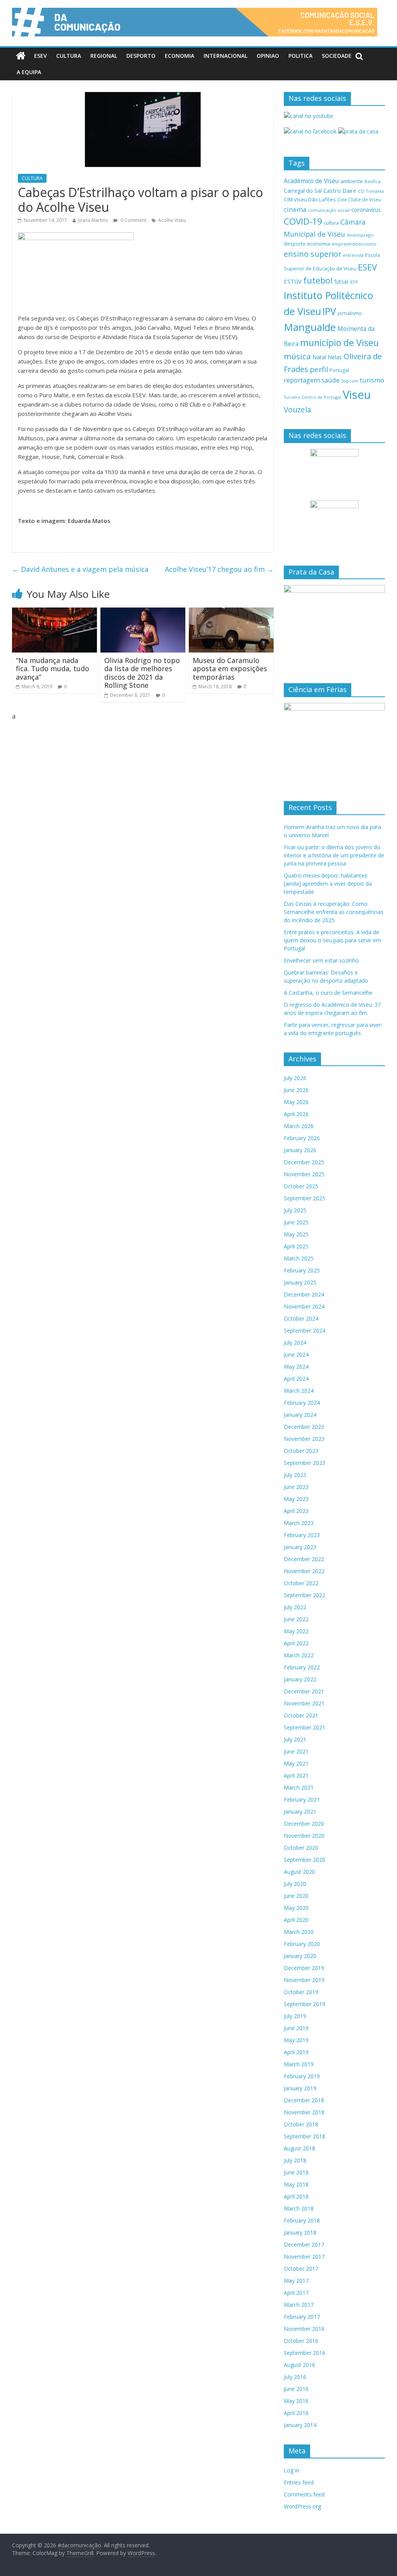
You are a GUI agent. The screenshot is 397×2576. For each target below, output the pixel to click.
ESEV (41, 56)
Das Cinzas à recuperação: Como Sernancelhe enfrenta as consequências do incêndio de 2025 (334, 912)
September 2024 (305, 1330)
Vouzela (298, 410)
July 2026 (295, 1078)
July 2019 (295, 2016)
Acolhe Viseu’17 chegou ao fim (219, 569)
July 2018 (295, 2160)
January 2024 (300, 1415)
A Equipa (29, 72)
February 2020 (302, 1944)
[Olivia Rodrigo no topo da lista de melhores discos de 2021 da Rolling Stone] (143, 612)
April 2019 (296, 2052)
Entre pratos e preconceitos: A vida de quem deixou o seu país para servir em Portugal (332, 940)
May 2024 (296, 1367)
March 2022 (299, 1655)
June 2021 (296, 1751)
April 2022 (296, 1643)
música (297, 356)
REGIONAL (104, 56)
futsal (341, 281)
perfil (319, 369)
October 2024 (301, 1318)
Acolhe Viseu (172, 220)
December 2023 (304, 1427)
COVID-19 (303, 221)
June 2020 (296, 1896)
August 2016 (299, 2365)
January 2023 (300, 1547)
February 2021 (302, 1800)
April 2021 (296, 1775)
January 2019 (300, 2088)
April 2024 (296, 1379)
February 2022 (302, 1667)
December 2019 (304, 1968)
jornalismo (350, 313)
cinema (295, 209)
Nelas (335, 357)
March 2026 (299, 1126)
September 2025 (305, 1198)
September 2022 (305, 1595)
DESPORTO (141, 56)
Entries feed (299, 2482)
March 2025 (299, 1258)
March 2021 (299, 1787)
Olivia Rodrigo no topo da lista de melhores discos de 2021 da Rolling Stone (142, 673)
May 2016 (296, 2401)
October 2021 (301, 1715)
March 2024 (299, 1391)
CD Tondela (371, 191)
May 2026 (296, 1102)
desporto (295, 244)
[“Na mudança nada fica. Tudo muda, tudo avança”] (55, 612)
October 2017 (301, 2269)
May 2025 (296, 1234)
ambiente (352, 181)
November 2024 (304, 1306)
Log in (292, 2470)
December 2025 (304, 1162)
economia (318, 244)
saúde (331, 380)
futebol (318, 280)
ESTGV (293, 281)
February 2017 (302, 2317)
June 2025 (296, 1222)
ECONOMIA (180, 56)
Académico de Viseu (311, 181)
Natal (319, 357)
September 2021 (305, 1727)
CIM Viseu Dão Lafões (310, 199)
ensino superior (312, 254)
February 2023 (302, 1535)
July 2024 (295, 1343)
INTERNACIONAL (225, 56)
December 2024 (304, 1294)
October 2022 (301, 1583)
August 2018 (299, 2148)
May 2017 (296, 2281)
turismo (372, 380)
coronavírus (366, 210)
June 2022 (296, 1619)
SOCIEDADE (337, 56)
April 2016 (296, 2413)
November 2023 (304, 1439)
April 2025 (296, 1246)
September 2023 (305, 1463)
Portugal (339, 370)
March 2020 (299, 1932)
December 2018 (304, 2100)
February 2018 (302, 2220)
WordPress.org (302, 2506)
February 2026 (302, 1138)
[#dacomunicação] (21, 56)
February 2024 (302, 1403)
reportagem (302, 380)
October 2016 (301, 2341)
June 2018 (296, 2172)
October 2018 (301, 2124)
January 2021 (300, 1812)
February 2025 (302, 1270)
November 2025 (304, 1174)
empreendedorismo (354, 244)
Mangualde (310, 327)
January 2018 (300, 2232)
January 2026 (300, 1150)
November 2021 (304, 1703)
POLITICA (300, 56)
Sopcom (350, 381)
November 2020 (304, 1836)
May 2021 (296, 1763)
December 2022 (304, 1559)
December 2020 (304, 1824)
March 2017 (299, 2305)
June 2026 (296, 1090)
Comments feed (304, 2494)
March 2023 (299, 1523)
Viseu (357, 395)
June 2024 (296, 1355)
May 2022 (296, 1631)
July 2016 (295, 2377)
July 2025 (295, 1210)
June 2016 (296, 2389)
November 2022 (304, 1571)
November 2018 (304, 2112)
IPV (329, 311)
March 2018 (299, 2208)
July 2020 (295, 1884)
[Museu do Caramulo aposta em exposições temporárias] (231, 612)
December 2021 (304, 1691)
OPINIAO (268, 56)
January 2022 (300, 1679)
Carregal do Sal (303, 191)
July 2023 (295, 1475)
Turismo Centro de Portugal (312, 397)
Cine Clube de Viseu (359, 199)
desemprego (360, 235)
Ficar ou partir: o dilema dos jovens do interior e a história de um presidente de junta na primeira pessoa (334, 855)
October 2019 (301, 1992)
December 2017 (304, 2244)
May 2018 (296, 2184)
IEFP (354, 282)
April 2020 (296, 1920)
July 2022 (295, 1607)
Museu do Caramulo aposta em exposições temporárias (230, 669)
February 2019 (302, 2076)
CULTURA (69, 56)
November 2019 (304, 1980)
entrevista (353, 255)
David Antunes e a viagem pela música (80, 569)
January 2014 (300, 2425)
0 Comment (133, 220)
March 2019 (299, 2064)
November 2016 (304, 2329)
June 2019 (296, 2028)
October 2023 (301, 1451)
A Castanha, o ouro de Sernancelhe (328, 993)
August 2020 (299, 1872)
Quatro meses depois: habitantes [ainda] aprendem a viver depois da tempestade (328, 884)
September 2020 (305, 1860)
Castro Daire (340, 190)
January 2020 (300, 1956)
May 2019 (296, 2040)
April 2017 (296, 2293)
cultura (331, 223)
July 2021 (295, 1739)
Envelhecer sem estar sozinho (321, 960)
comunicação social (329, 210)
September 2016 (305, 2353)
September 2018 (305, 2136)
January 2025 (300, 1282)
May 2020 (296, 1908)
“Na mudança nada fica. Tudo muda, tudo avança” (53, 669)
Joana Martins (93, 220)
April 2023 (296, 1511)
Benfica (373, 181)
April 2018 (296, 2196)
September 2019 (305, 2004)
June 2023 (296, 1487)
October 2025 (301, 1186)
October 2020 (301, 1848)
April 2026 (296, 1114)
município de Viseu (339, 343)
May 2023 (296, 1499)
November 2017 (304, 2257)
